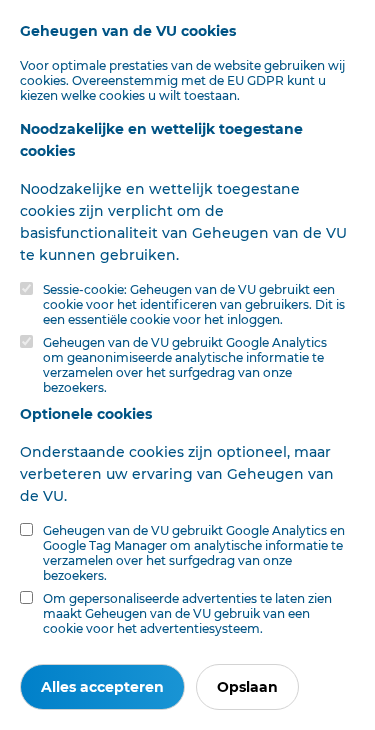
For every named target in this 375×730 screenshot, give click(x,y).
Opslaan (247, 687)
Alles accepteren (102, 687)
